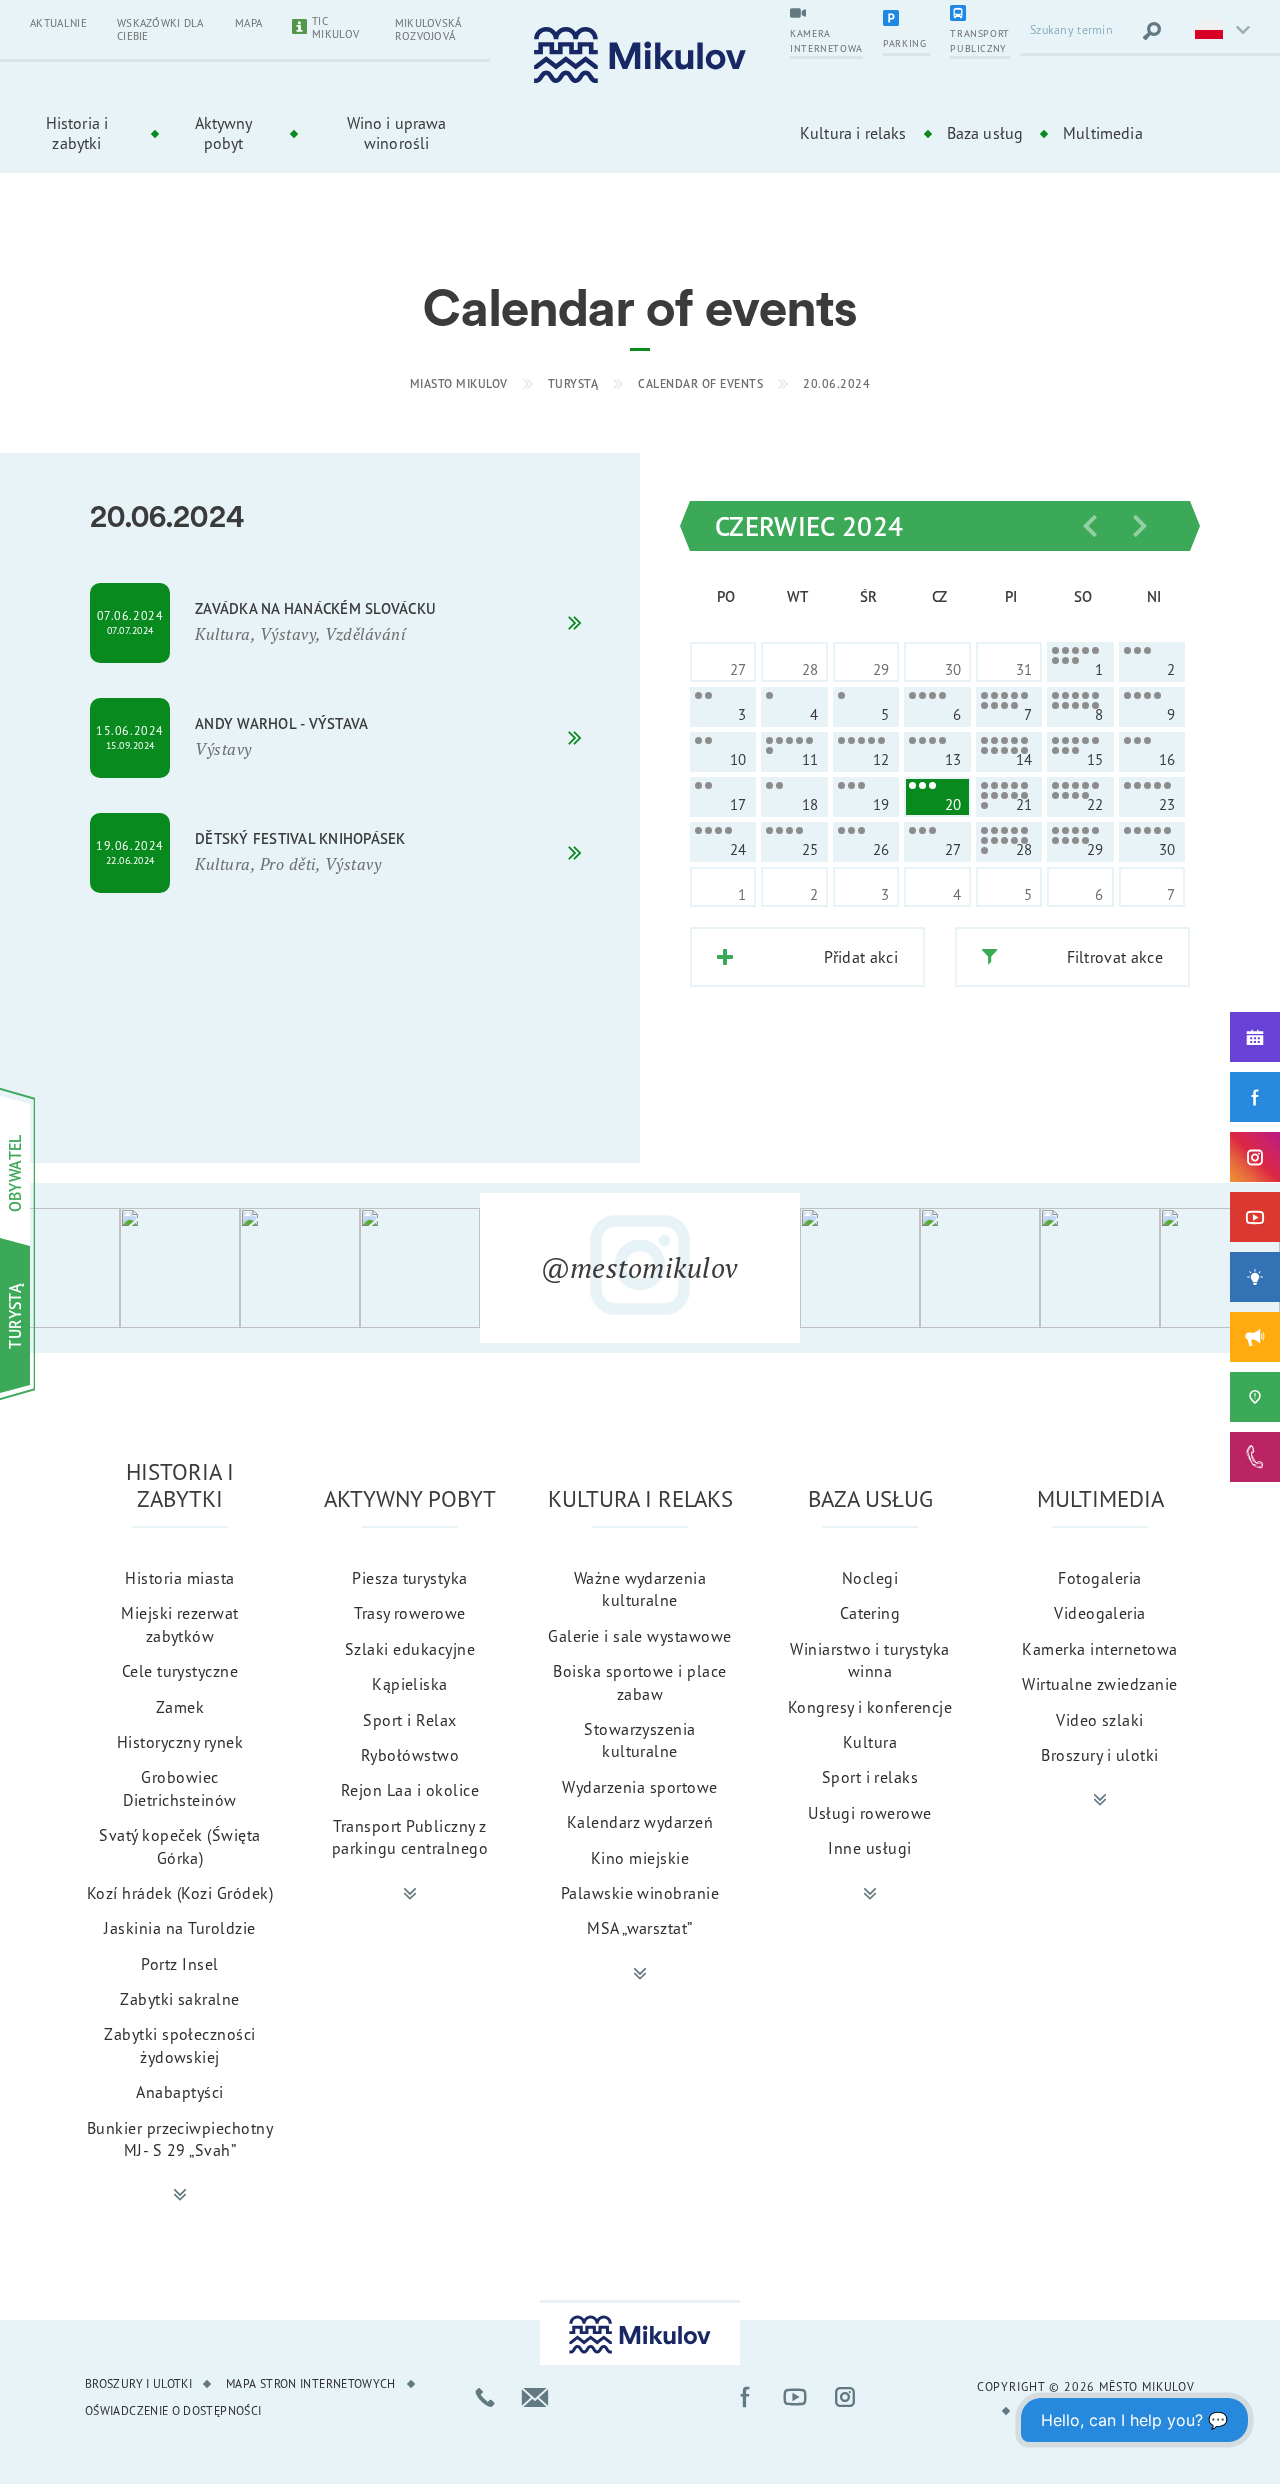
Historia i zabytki (77, 132)
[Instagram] (1255, 1157)
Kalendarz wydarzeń (640, 1822)
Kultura (870, 1742)
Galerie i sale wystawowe (640, 1636)
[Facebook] (1255, 1097)
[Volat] (485, 2397)
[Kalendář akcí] (1255, 1037)
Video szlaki (1100, 1720)
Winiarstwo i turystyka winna (870, 1660)
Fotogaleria (1099, 1578)
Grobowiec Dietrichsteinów (179, 1788)
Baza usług (985, 133)
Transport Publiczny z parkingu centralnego (410, 1837)
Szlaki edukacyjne (410, 1649)
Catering (870, 1613)
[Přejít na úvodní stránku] (640, 55)
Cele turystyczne (180, 1671)
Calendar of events (700, 383)
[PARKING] (906, 20)
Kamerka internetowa (1099, 1649)
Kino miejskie (640, 1858)
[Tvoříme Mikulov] (1255, 1277)
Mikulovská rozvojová (428, 29)
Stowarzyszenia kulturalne (640, 1740)
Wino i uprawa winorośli (397, 132)
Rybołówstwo (410, 1755)
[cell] (1080, 662)
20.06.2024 (836, 383)
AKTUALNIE (58, 23)
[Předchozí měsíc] (1090, 526)
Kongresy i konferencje (870, 1707)
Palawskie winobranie (640, 1893)
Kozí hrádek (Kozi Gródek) (180, 1893)
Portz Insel (179, 1964)
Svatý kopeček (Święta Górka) (179, 1846)
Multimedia (1103, 133)
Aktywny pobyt (224, 132)
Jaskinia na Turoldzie (179, 1928)
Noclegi (870, 1578)
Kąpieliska (410, 1684)
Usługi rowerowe (869, 1813)
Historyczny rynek (180, 1742)
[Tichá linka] (1255, 1457)
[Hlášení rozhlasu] (1255, 1337)
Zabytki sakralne (180, 1999)
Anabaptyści (179, 2092)
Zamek (180, 1707)
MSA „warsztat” (640, 1928)
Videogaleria (1100, 1613)
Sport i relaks (870, 1777)
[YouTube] (1255, 1217)
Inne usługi (869, 1848)
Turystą (573, 383)
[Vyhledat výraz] (1152, 31)
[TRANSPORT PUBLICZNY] (980, 15)
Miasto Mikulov (459, 383)
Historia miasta (179, 1578)
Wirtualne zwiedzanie (1100, 1684)
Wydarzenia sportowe (639, 1787)
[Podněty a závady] (1255, 1397)
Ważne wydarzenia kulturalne (640, 1589)
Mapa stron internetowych (311, 2383)
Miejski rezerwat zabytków (180, 1624)
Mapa (248, 23)
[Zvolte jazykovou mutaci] (1220, 31)
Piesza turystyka (410, 1578)
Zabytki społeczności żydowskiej (180, 2045)
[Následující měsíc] (1140, 526)
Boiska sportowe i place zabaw (639, 1682)
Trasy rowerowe (410, 1613)
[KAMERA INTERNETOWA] (826, 15)
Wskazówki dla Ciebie (160, 29)
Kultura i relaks (853, 133)
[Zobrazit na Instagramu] (60, 1268)
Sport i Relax (409, 1720)
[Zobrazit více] (180, 2195)
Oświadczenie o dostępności (173, 2410)
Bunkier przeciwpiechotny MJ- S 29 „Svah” (180, 2139)
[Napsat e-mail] (535, 2397)
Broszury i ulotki (1099, 1755)
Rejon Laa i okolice (410, 1790)
